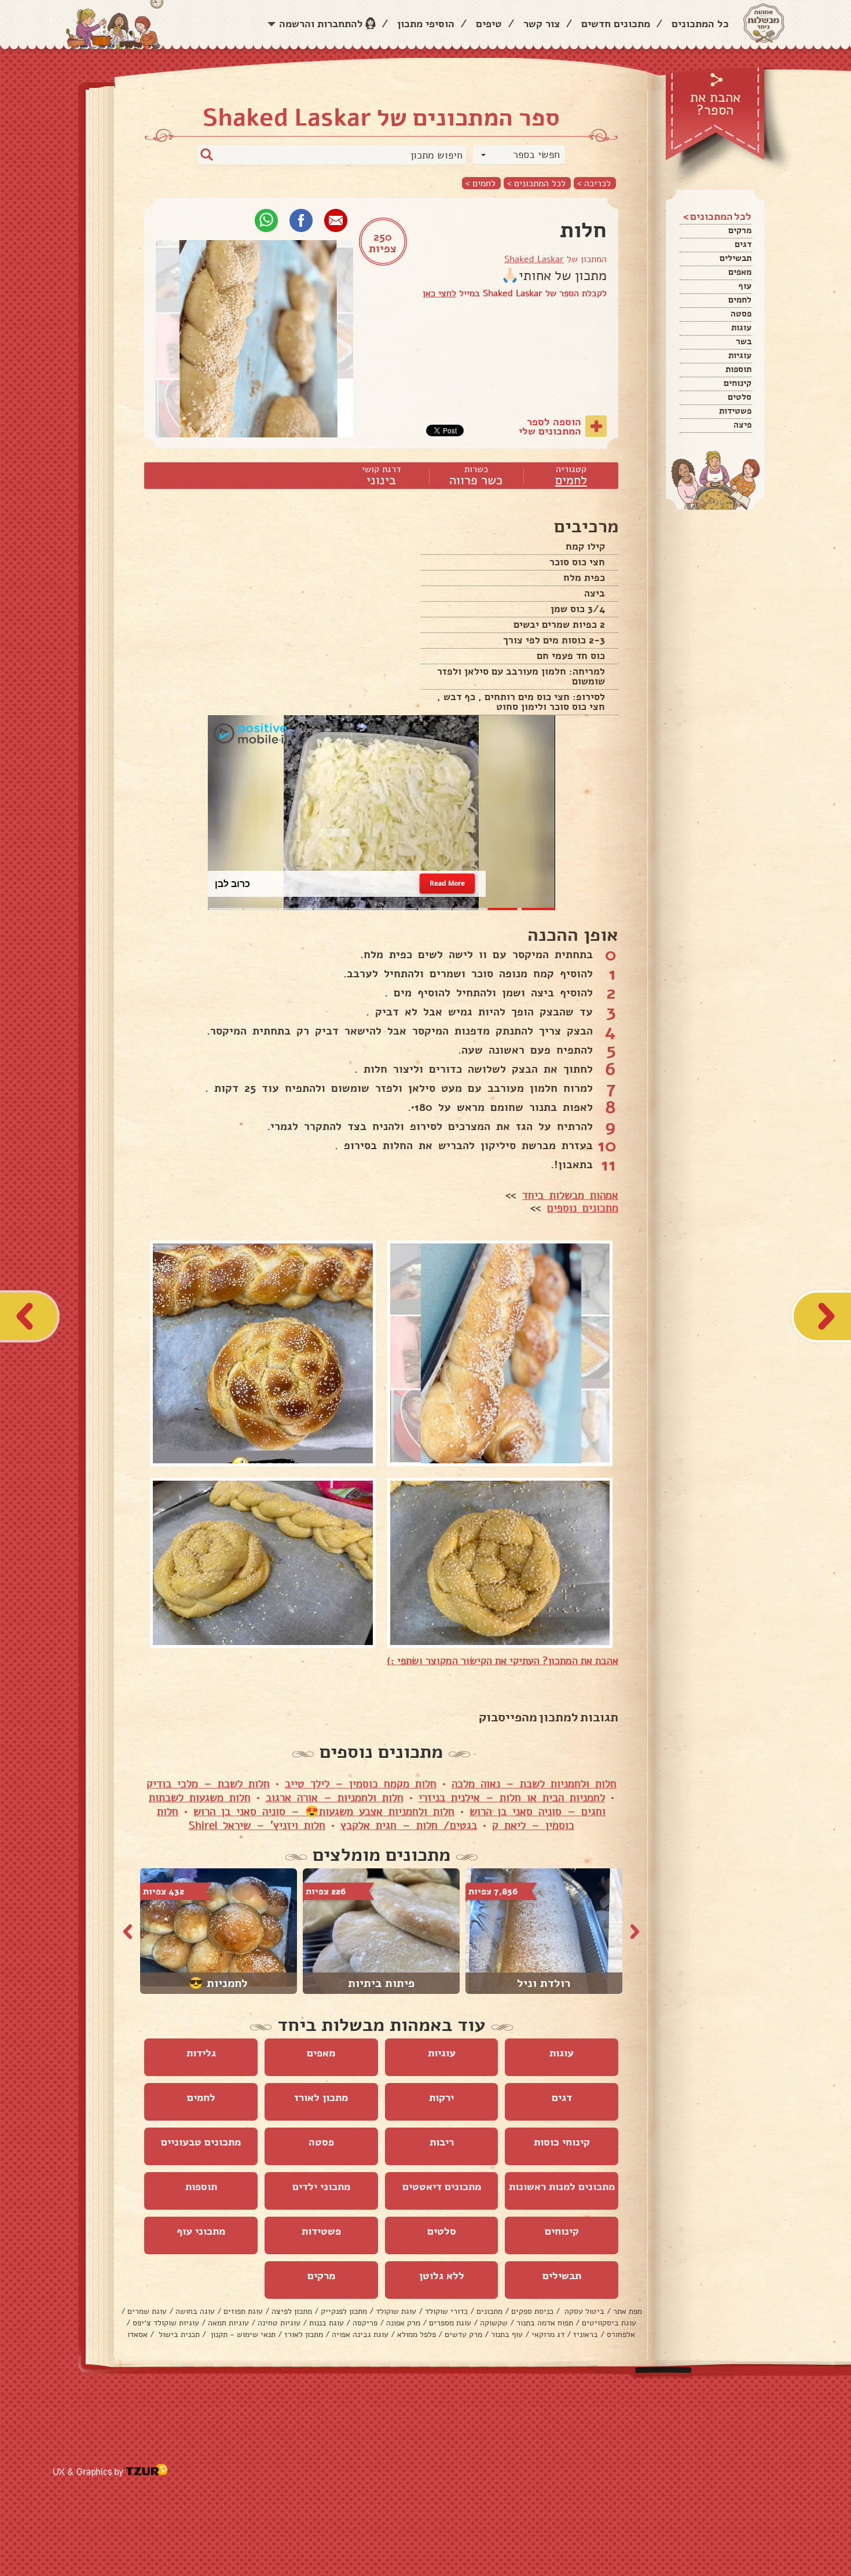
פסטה (741, 314)
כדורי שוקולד (446, 2311)
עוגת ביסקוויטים (609, 2323)
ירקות (441, 2097)
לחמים (740, 300)
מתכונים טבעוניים (201, 2142)
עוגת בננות (327, 2323)
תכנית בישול (178, 2334)
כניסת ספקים (532, 2311)
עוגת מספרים (450, 2323)
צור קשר (542, 24)
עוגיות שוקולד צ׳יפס (166, 2323)
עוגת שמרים (147, 2311)
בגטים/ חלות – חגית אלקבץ (409, 1826)
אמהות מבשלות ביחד (570, 1195)
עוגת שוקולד (396, 2311)
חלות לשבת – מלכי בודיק (208, 1784)
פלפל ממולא (417, 2334)
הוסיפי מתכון (426, 24)
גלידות (201, 2053)
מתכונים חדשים (616, 24)
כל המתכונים (700, 24)
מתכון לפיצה (292, 2311)
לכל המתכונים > (536, 183)
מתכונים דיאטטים (442, 2187)
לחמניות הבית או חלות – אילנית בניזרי (512, 1798)
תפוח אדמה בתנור (545, 2323)
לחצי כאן (439, 293)
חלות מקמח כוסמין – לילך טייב (361, 1784)
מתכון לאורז (321, 2097)
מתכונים (489, 2311)
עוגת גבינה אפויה (360, 2334)
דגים (743, 244)
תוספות (738, 369)
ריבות (442, 2142)
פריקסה (365, 2323)
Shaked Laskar (534, 259)
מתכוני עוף (201, 2231)
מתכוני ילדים (321, 2187)
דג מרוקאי (548, 2334)
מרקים (740, 230)
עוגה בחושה (195, 2311)
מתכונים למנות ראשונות (562, 2187)
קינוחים (738, 383)
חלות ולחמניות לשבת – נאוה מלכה (534, 1784)
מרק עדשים (463, 2334)
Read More (447, 884)
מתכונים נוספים (583, 1208)
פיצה (742, 425)
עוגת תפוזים (243, 2311)
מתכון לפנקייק (344, 2311)
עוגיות (740, 355)
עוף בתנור (507, 2334)
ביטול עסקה (583, 2311)
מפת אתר (628, 2311)
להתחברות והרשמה (321, 24)
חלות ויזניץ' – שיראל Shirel (257, 1826)
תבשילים (736, 258)
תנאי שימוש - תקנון (242, 2334)
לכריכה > (594, 183)
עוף (745, 286)
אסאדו (137, 2334)
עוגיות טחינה (279, 2323)
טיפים (489, 24)
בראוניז (586, 2334)
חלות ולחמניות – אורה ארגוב (335, 1798)
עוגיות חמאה (228, 2323)
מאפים (740, 272)
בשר (744, 341)
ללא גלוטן (442, 2276)
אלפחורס (621, 2334)
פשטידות (735, 411)
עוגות (741, 327)
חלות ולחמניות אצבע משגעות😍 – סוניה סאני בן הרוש (324, 1812)
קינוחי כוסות (562, 2142)
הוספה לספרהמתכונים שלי (550, 426)
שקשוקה (494, 2323)
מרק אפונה (403, 2323)
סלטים (740, 397)
